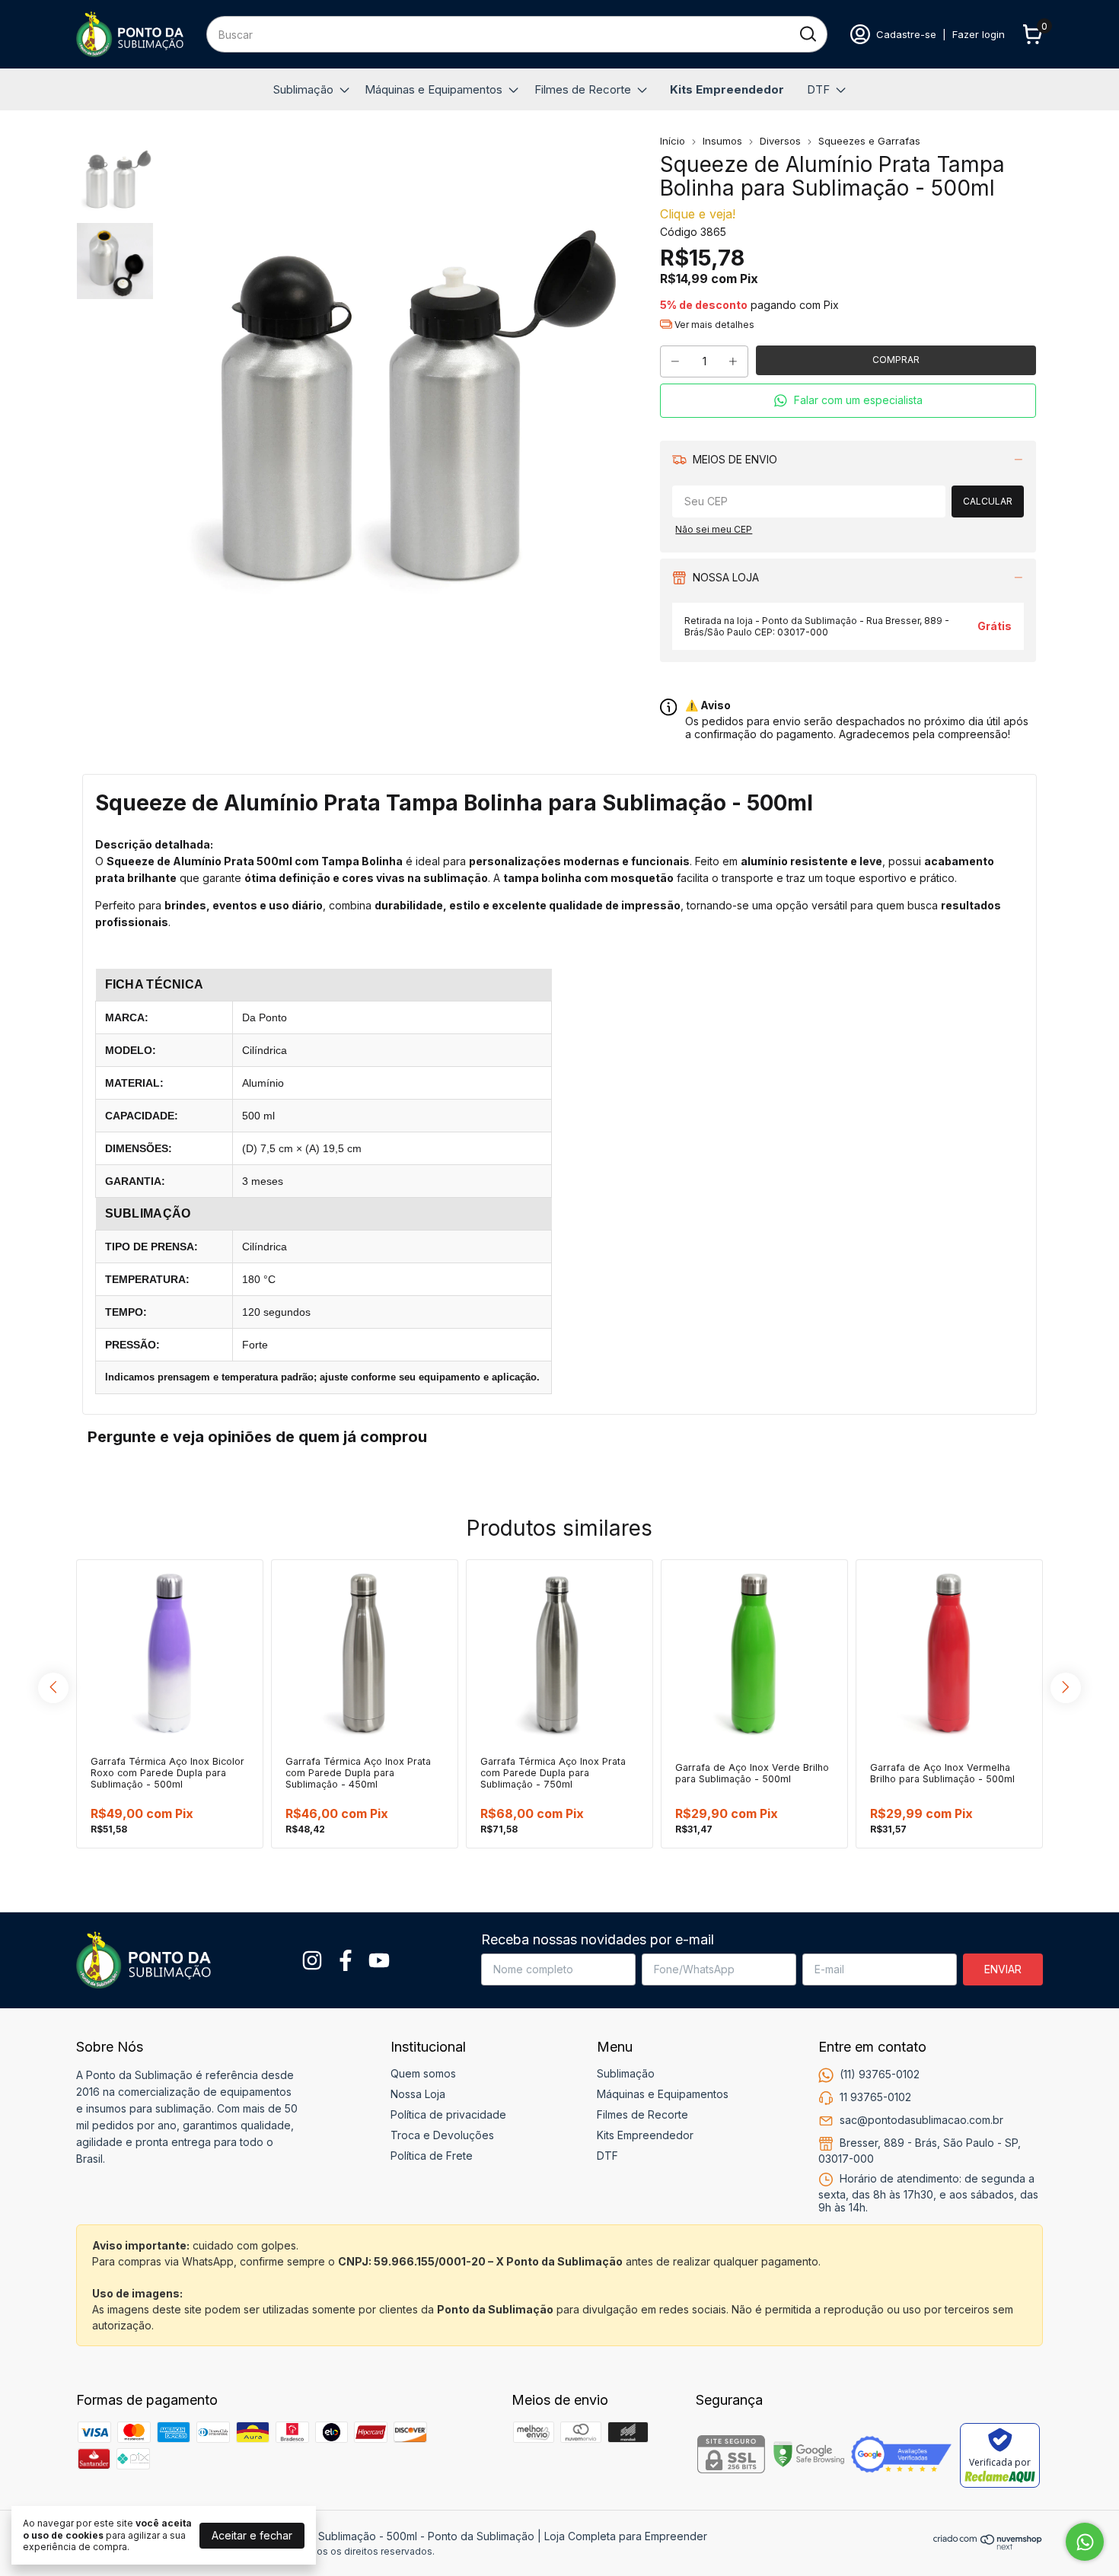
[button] (848, 401)
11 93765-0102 (875, 2096)
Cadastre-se (906, 34)
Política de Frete (432, 2156)
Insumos (722, 141)
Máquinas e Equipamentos (434, 89)
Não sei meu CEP (714, 529)
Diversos (780, 141)
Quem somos (423, 2073)
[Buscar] (807, 33)
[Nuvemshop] (988, 2546)
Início (673, 141)
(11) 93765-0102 (880, 2073)
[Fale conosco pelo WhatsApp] (1085, 2542)
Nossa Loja (418, 2094)
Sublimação (303, 89)
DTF (818, 89)
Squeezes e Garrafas (869, 141)
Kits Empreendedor (727, 89)
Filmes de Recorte (583, 89)
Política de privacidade (448, 2114)
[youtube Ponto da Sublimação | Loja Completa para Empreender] (379, 1960)
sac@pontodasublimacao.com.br (921, 2119)
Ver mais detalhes (713, 325)
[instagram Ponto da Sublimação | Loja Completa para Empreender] (312, 1960)
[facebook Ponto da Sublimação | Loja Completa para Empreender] (346, 1960)
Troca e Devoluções (442, 2135)
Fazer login (979, 34)
